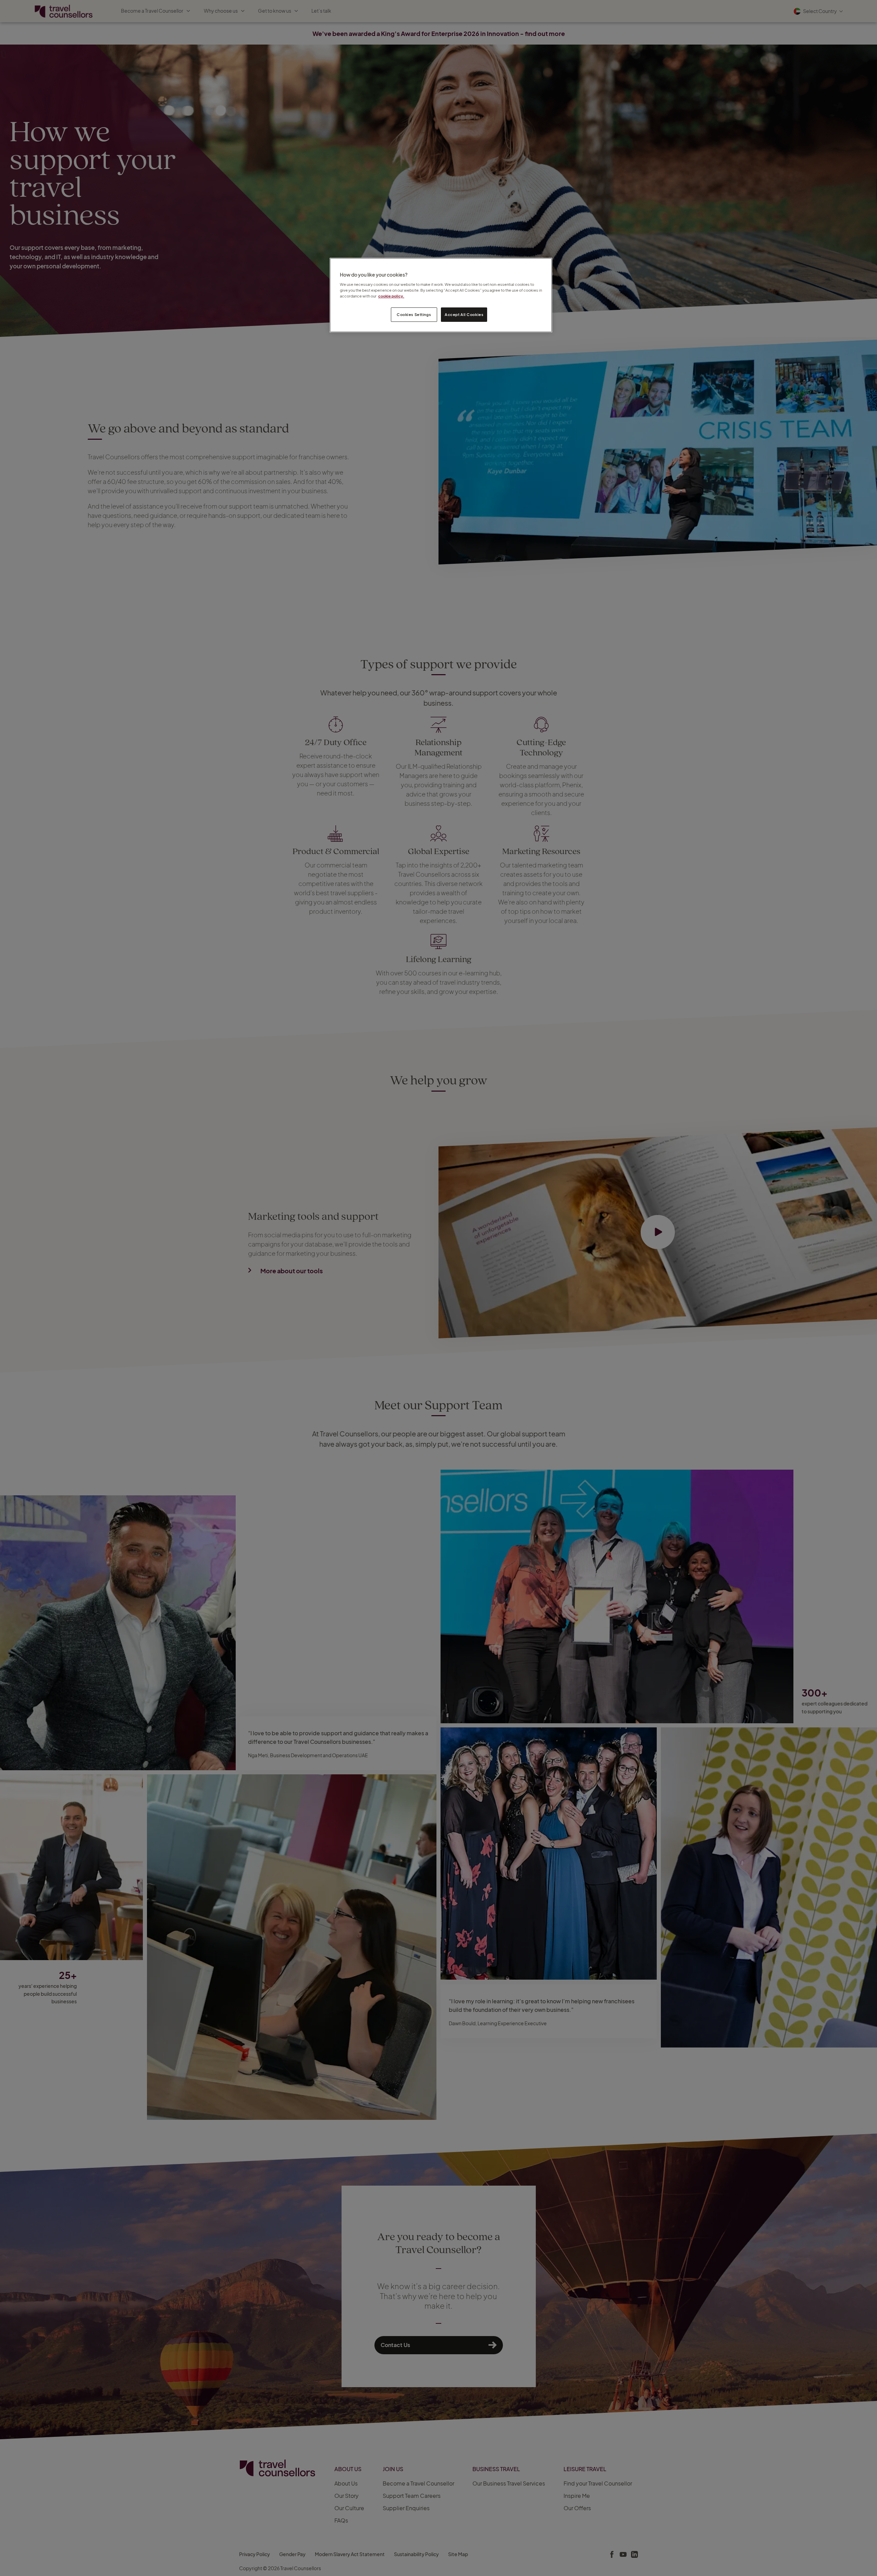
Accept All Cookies (464, 314)
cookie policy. (391, 296)
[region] (441, 295)
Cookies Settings (414, 314)
